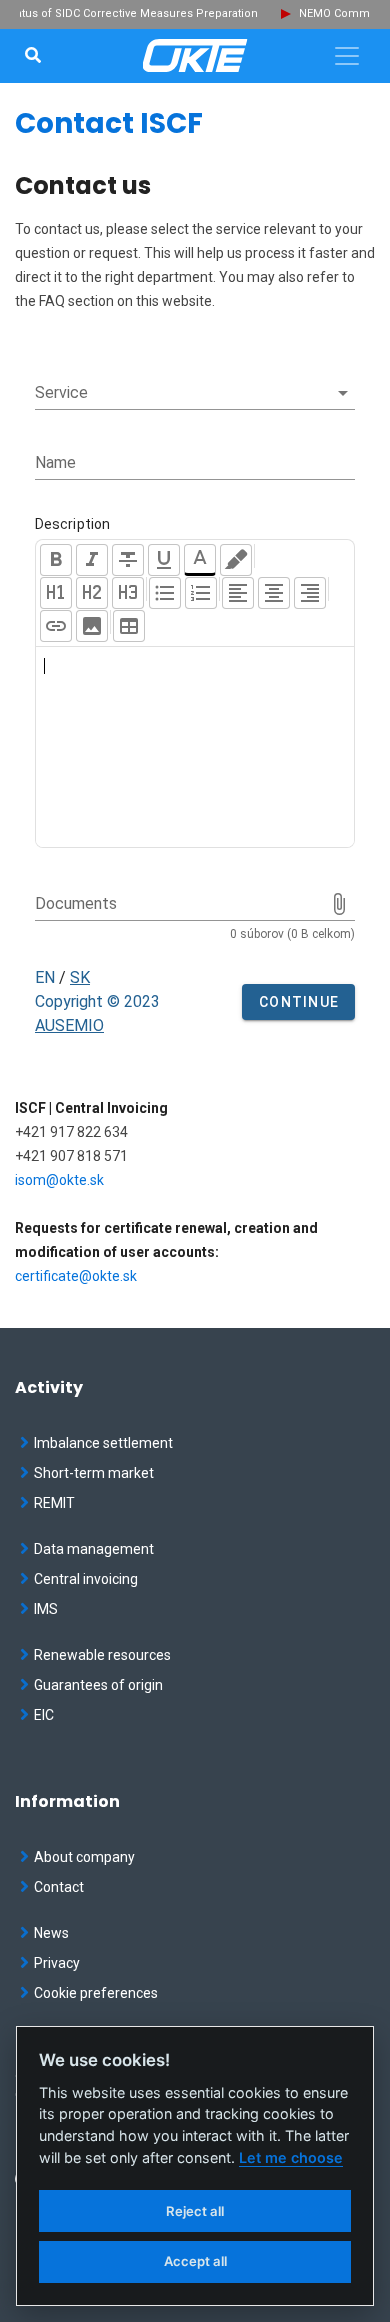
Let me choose (291, 2157)
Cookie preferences (96, 1993)
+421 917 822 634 (71, 1132)
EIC (44, 1715)
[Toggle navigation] (347, 56)
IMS (46, 1609)
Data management (94, 1549)
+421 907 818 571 (71, 1156)
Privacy (57, 1963)
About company (84, 1857)
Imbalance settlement (103, 1443)
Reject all (195, 2211)
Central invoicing (86, 1579)
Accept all (195, 2261)
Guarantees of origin (98, 1685)
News (51, 1933)
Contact (59, 1887)
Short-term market (94, 1473)
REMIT (54, 1503)
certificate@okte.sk (76, 1276)
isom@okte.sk (59, 1180)
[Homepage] (195, 56)
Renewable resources (102, 1655)
